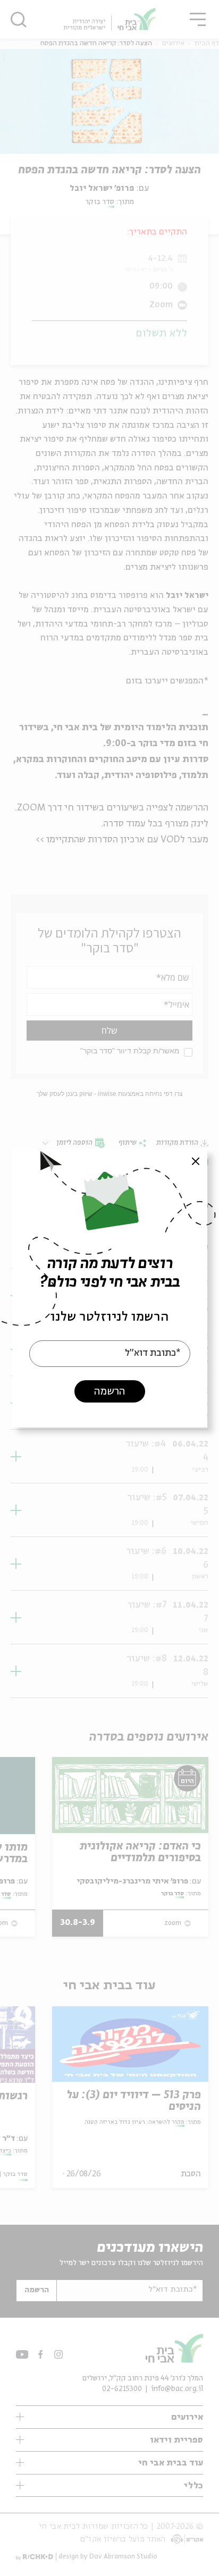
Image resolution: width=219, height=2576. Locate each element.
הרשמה (109, 1391)
